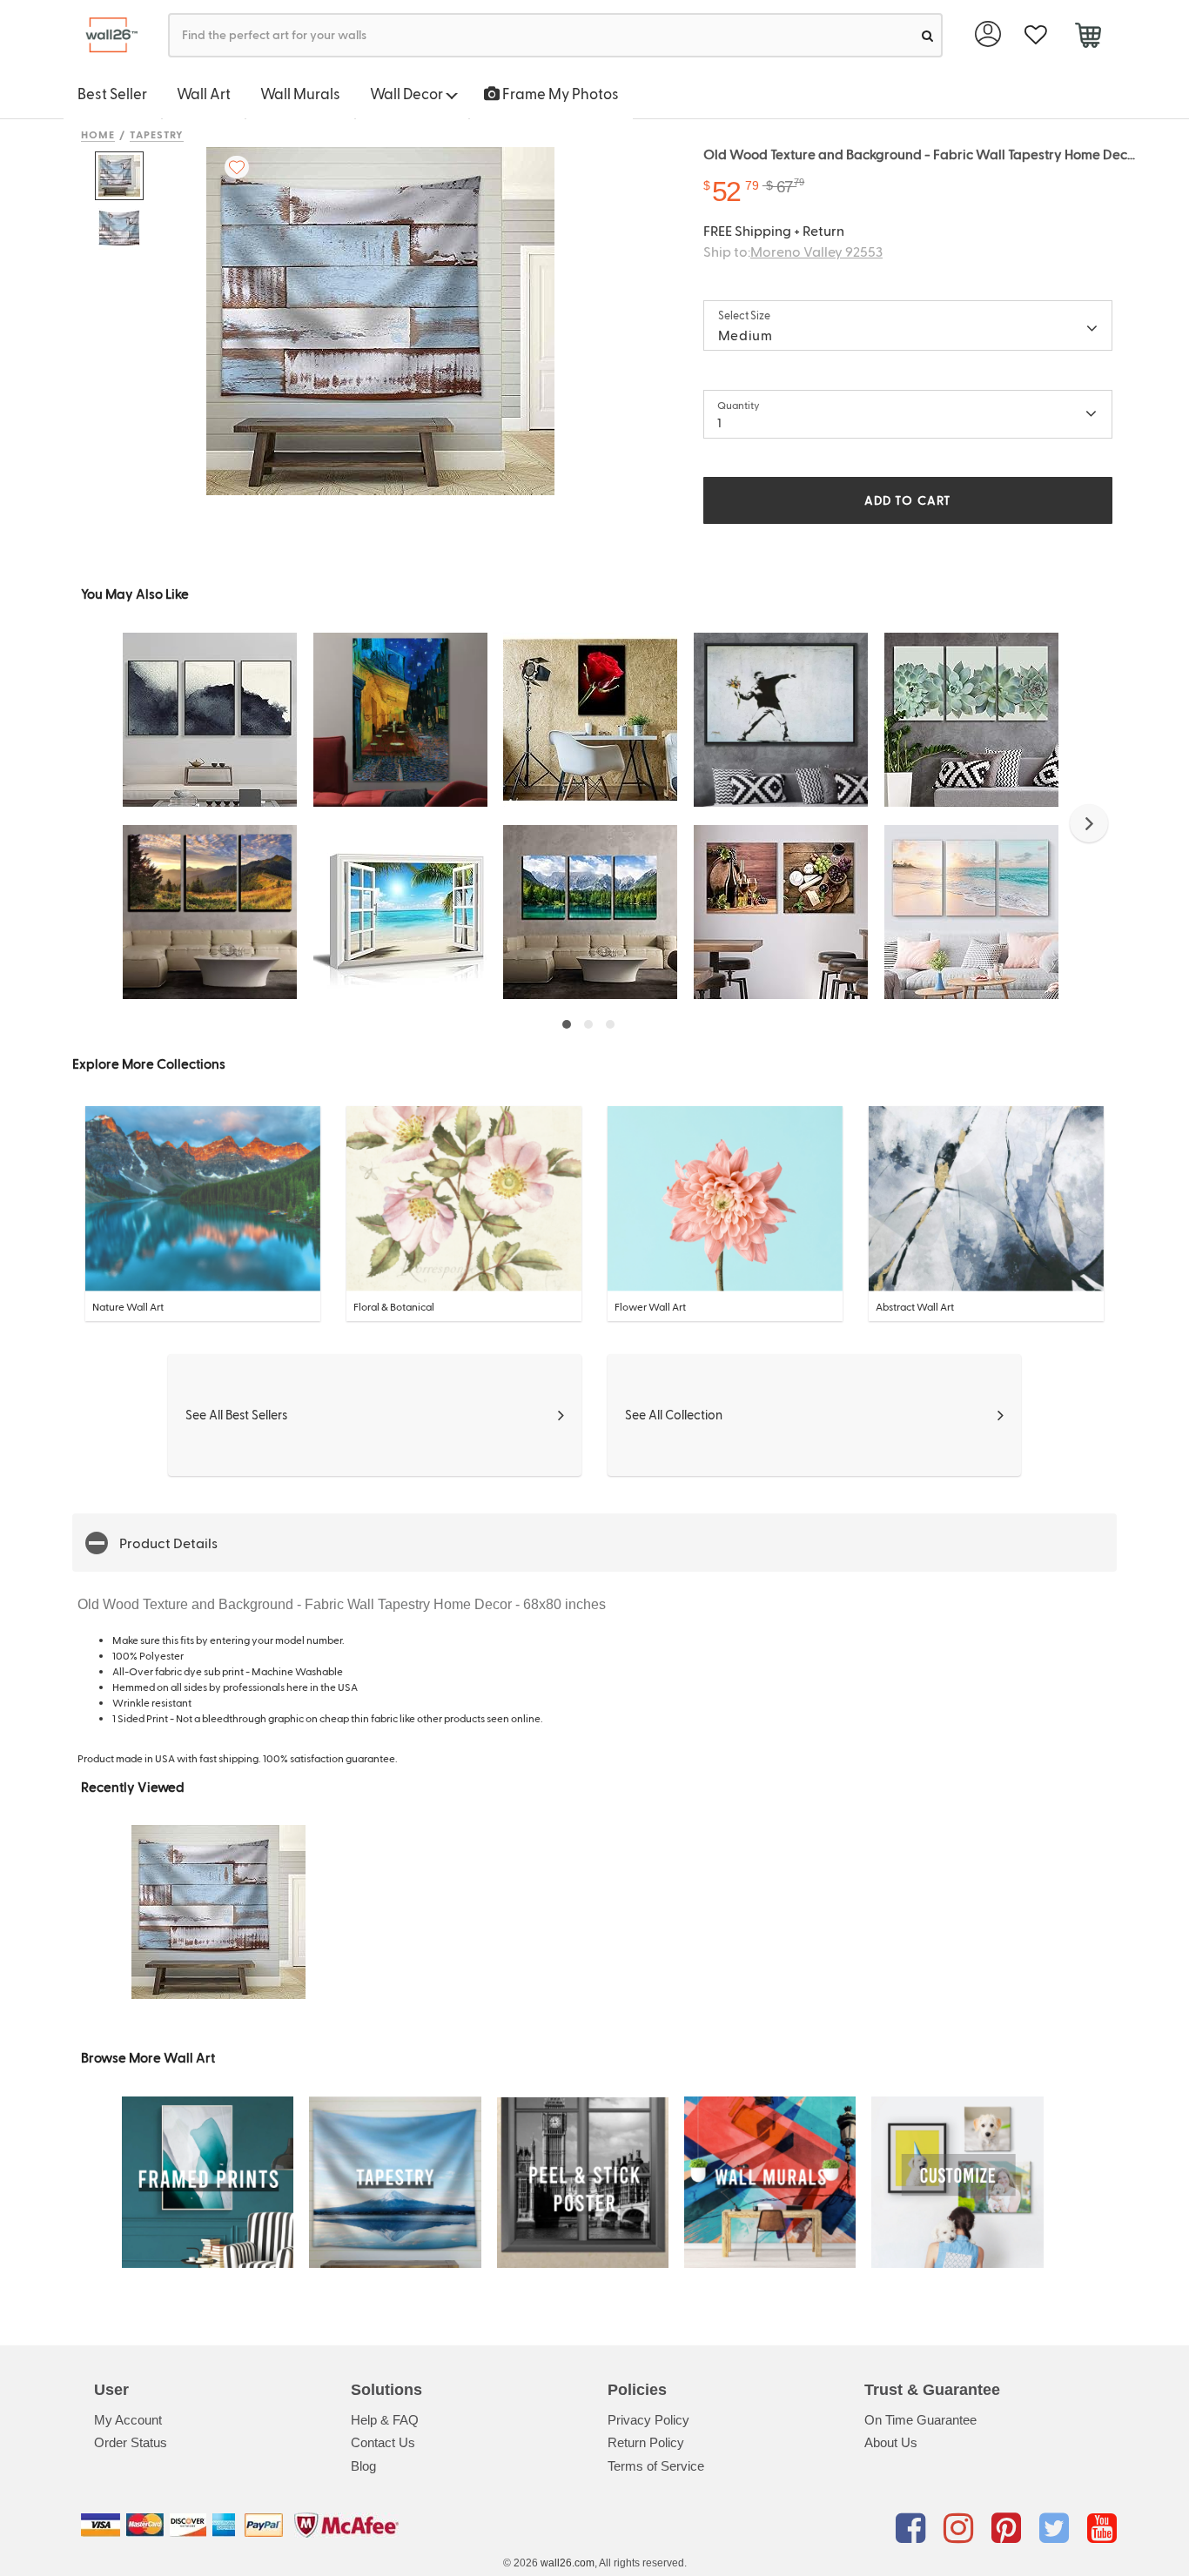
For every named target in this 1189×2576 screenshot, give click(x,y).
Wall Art (204, 93)
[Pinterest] (1009, 2528)
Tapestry (157, 134)
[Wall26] (105, 35)
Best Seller (112, 93)
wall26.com (568, 2563)
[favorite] (1035, 35)
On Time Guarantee (920, 2420)
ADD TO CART (908, 500)
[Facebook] (914, 2528)
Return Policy (646, 2442)
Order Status (131, 2442)
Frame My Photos (559, 93)
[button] (1089, 823)
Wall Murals (300, 93)
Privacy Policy (648, 2420)
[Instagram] (961, 2528)
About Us (891, 2442)
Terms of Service (656, 2466)
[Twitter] (1057, 2528)
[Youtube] (1102, 2528)
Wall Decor (408, 93)
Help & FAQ (385, 2420)
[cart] (1088, 37)
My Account (128, 2420)
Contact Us (383, 2442)
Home (98, 134)
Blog (363, 2466)
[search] (927, 35)
